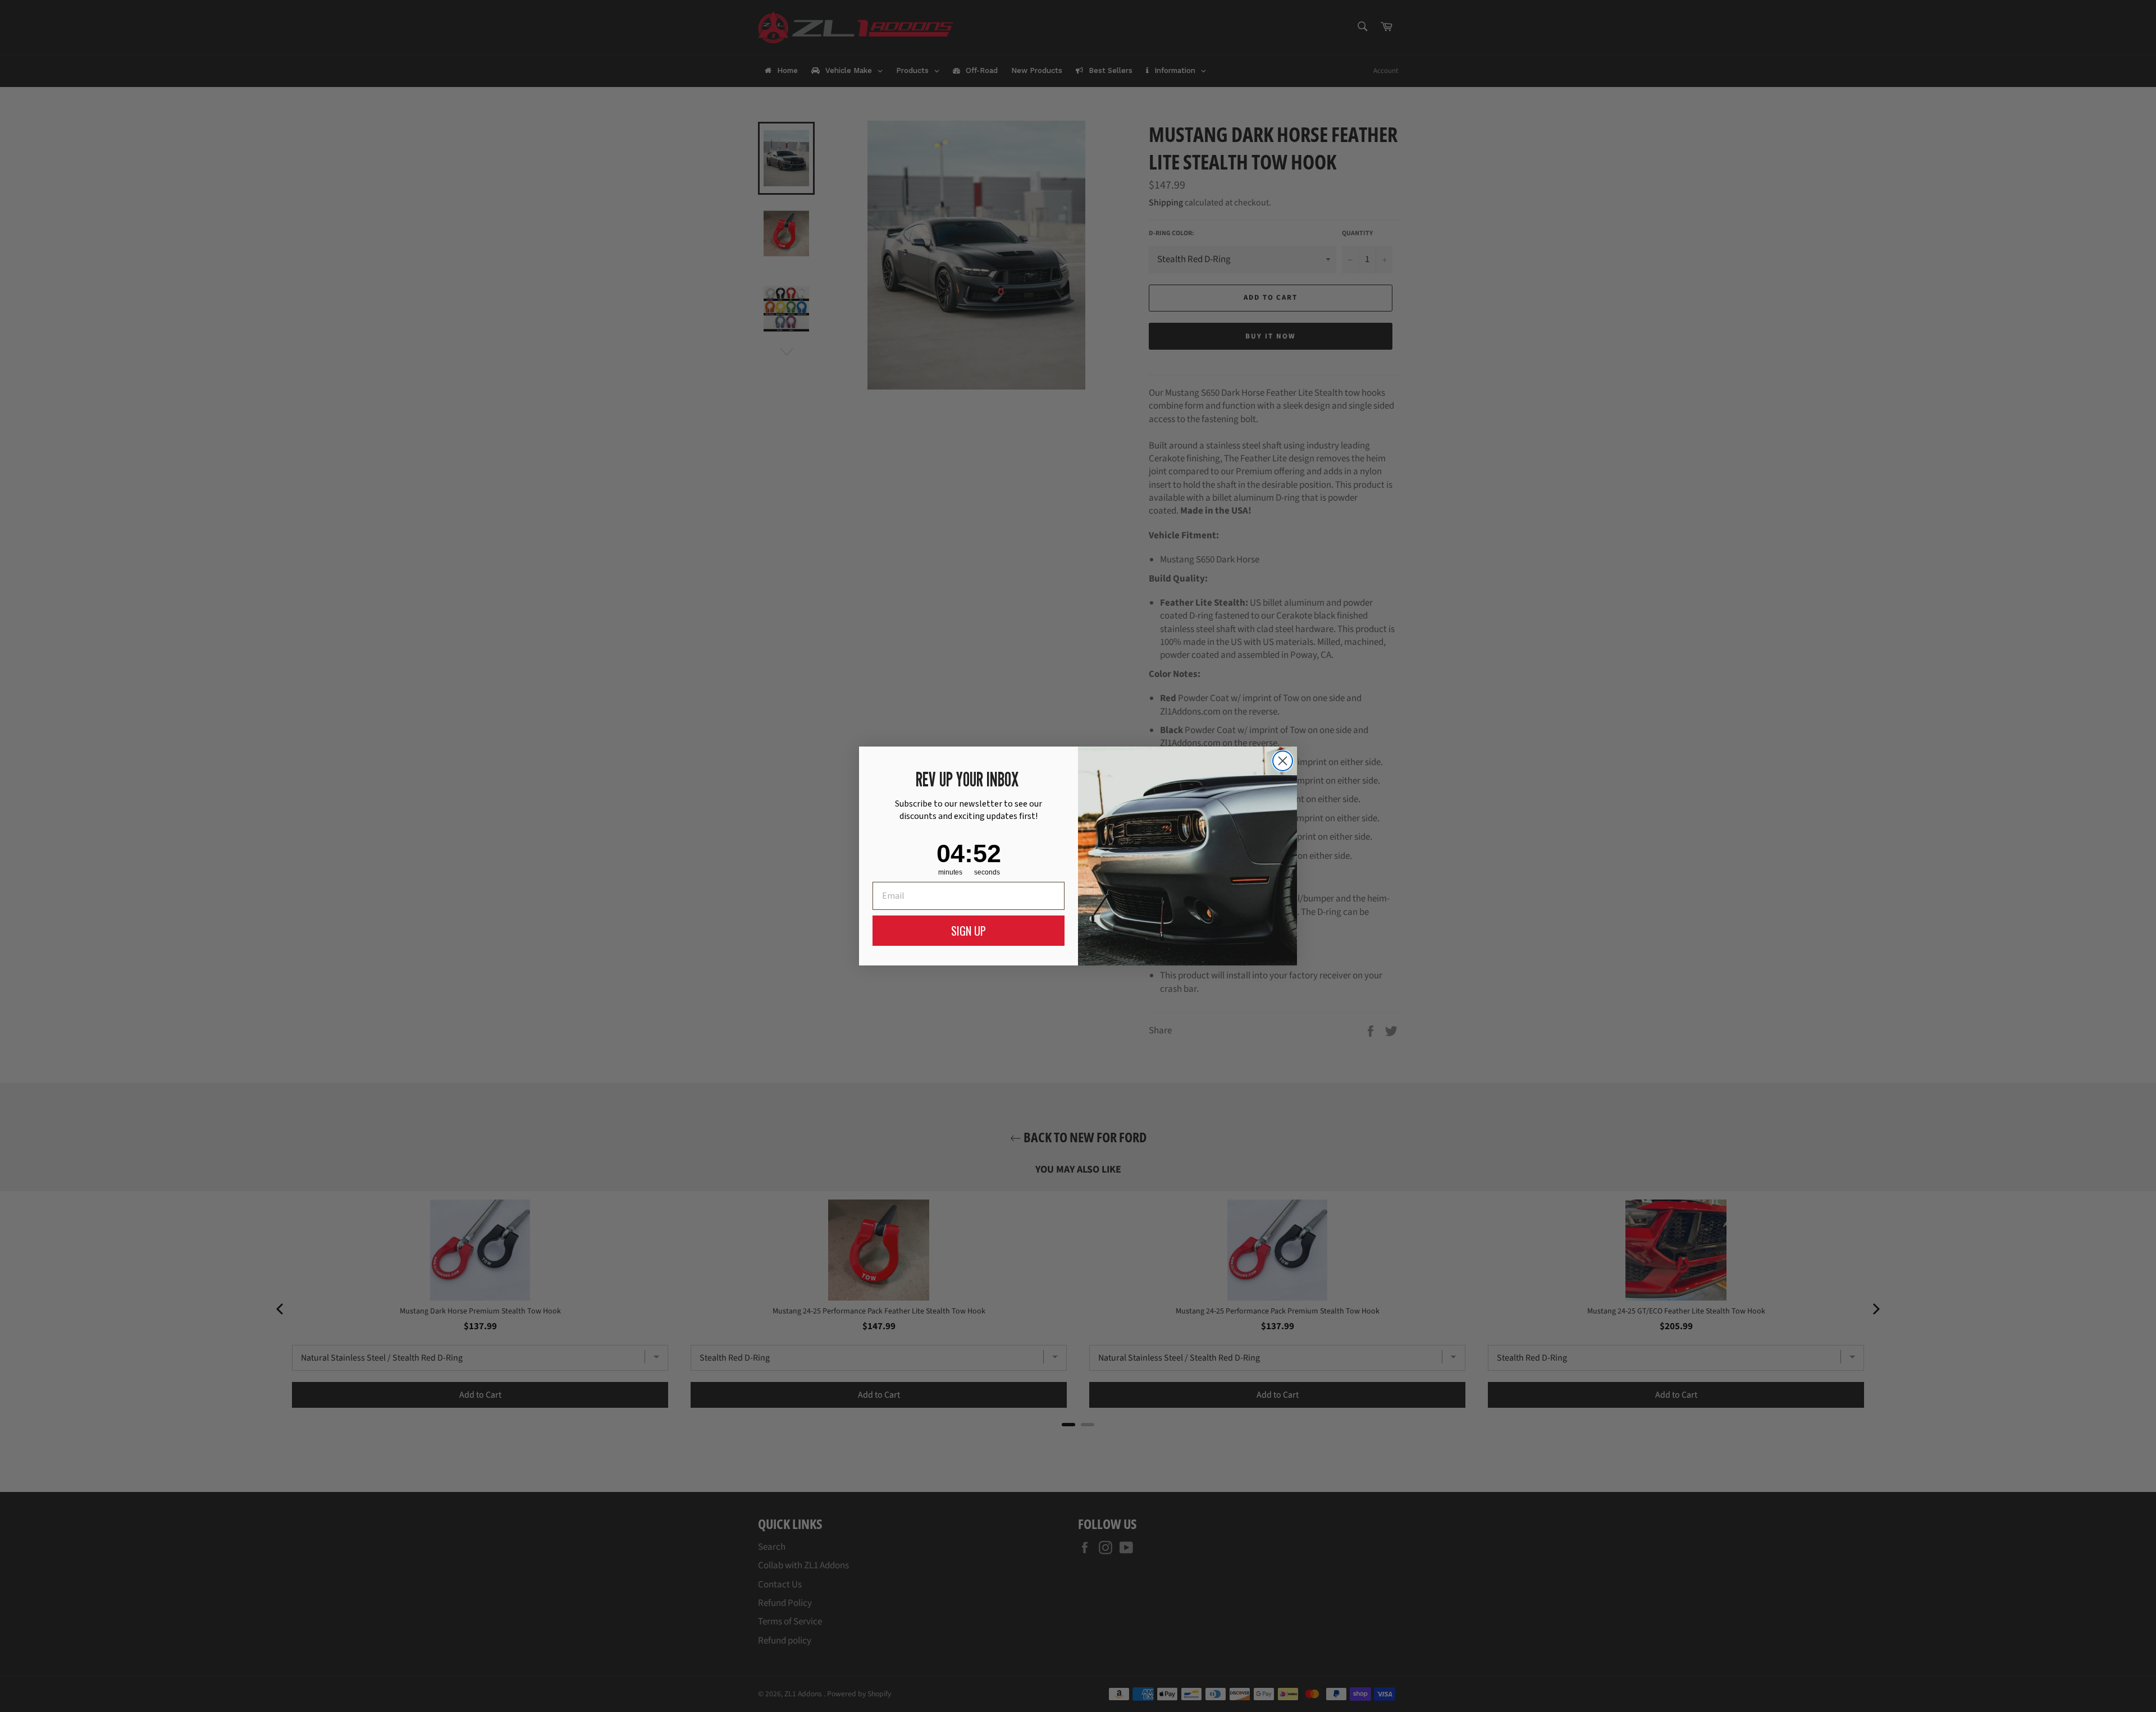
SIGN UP (969, 931)
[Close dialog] (1283, 761)
